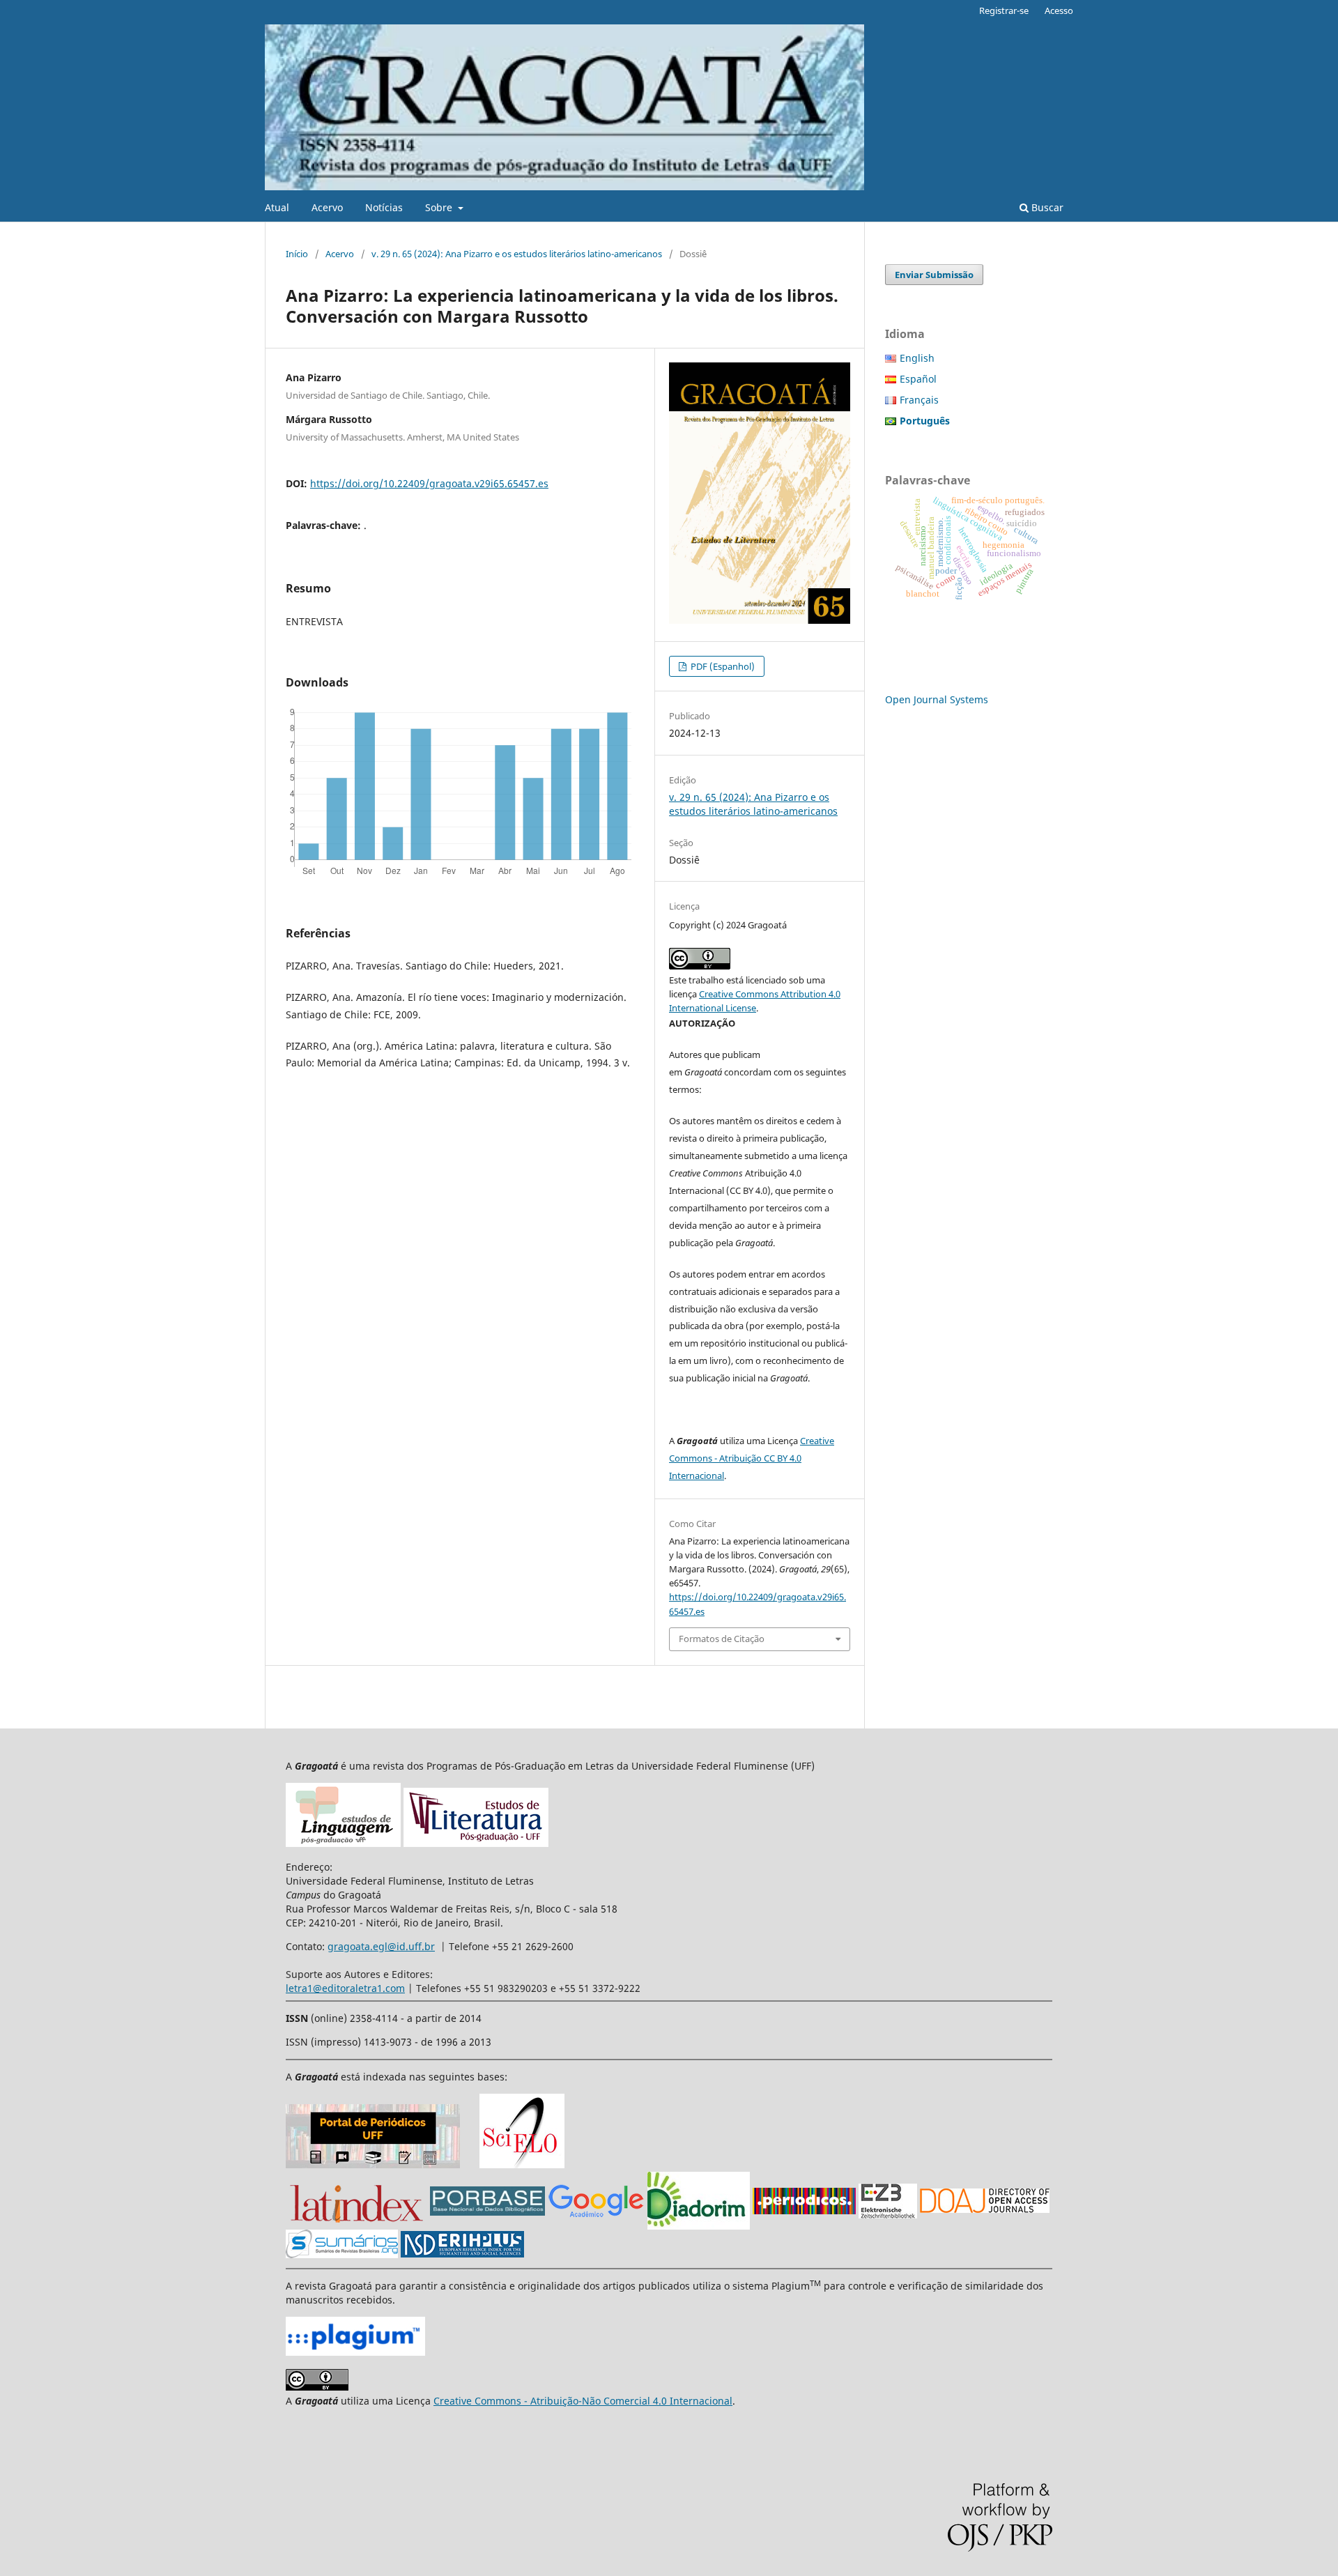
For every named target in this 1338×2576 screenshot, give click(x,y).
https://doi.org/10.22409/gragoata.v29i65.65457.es (429, 483)
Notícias (384, 207)
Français (919, 400)
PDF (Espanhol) (722, 666)
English (917, 358)
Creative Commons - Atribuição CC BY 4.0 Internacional (752, 1458)
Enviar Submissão (934, 275)
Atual (277, 207)
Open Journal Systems (937, 699)
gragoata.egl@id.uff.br (381, 1946)
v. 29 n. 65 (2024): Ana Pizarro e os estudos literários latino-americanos (517, 254)
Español (918, 379)
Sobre (440, 207)
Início (297, 254)
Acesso (1059, 10)
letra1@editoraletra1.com (345, 1988)
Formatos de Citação (722, 1639)
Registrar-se (1004, 10)
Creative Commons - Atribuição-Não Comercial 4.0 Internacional (583, 2401)
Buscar (1046, 207)
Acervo (327, 207)
